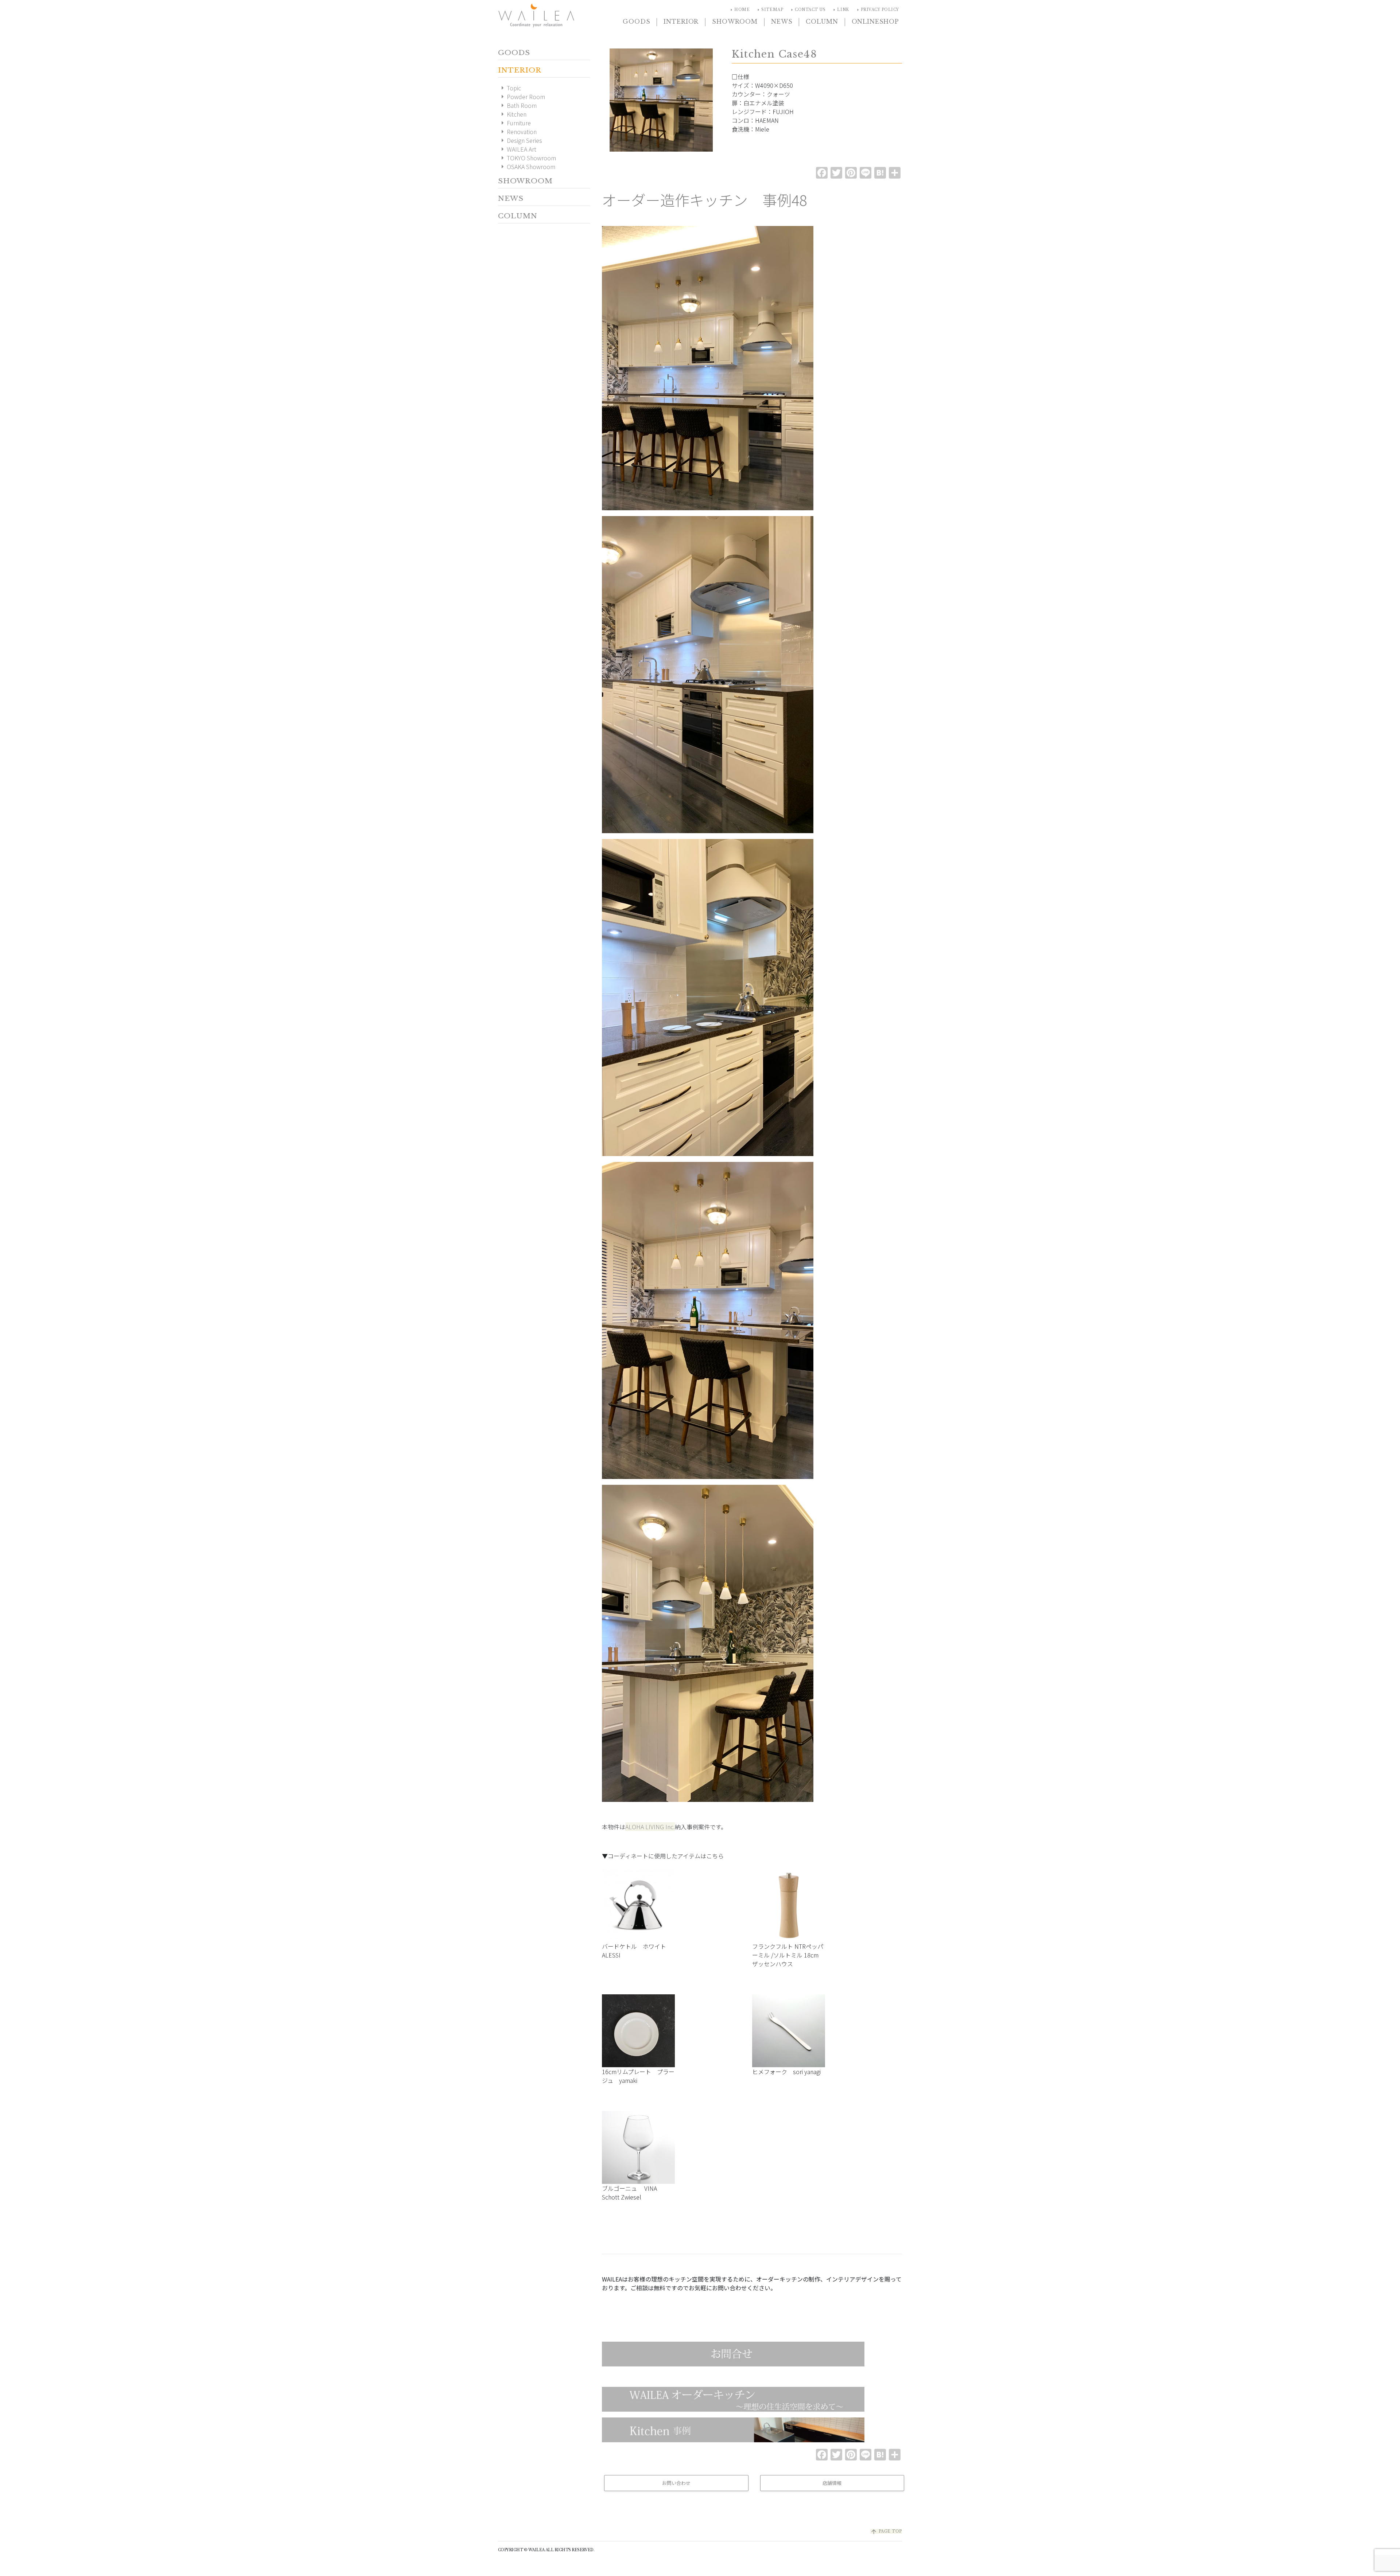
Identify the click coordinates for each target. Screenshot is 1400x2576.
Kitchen (512, 114)
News (782, 22)
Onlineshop (875, 22)
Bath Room (517, 105)
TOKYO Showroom (527, 158)
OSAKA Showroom (527, 167)
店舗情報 (832, 2483)
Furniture (514, 123)
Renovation (517, 132)
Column (822, 22)
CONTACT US (807, 10)
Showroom (735, 22)
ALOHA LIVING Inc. (650, 1827)
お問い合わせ (676, 2483)
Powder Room (522, 97)
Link (840, 10)
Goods (636, 22)
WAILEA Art (517, 149)
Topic (510, 88)
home (739, 10)
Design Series (520, 140)
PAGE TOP (886, 2531)
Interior (681, 22)
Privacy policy (877, 10)
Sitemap (769, 10)
